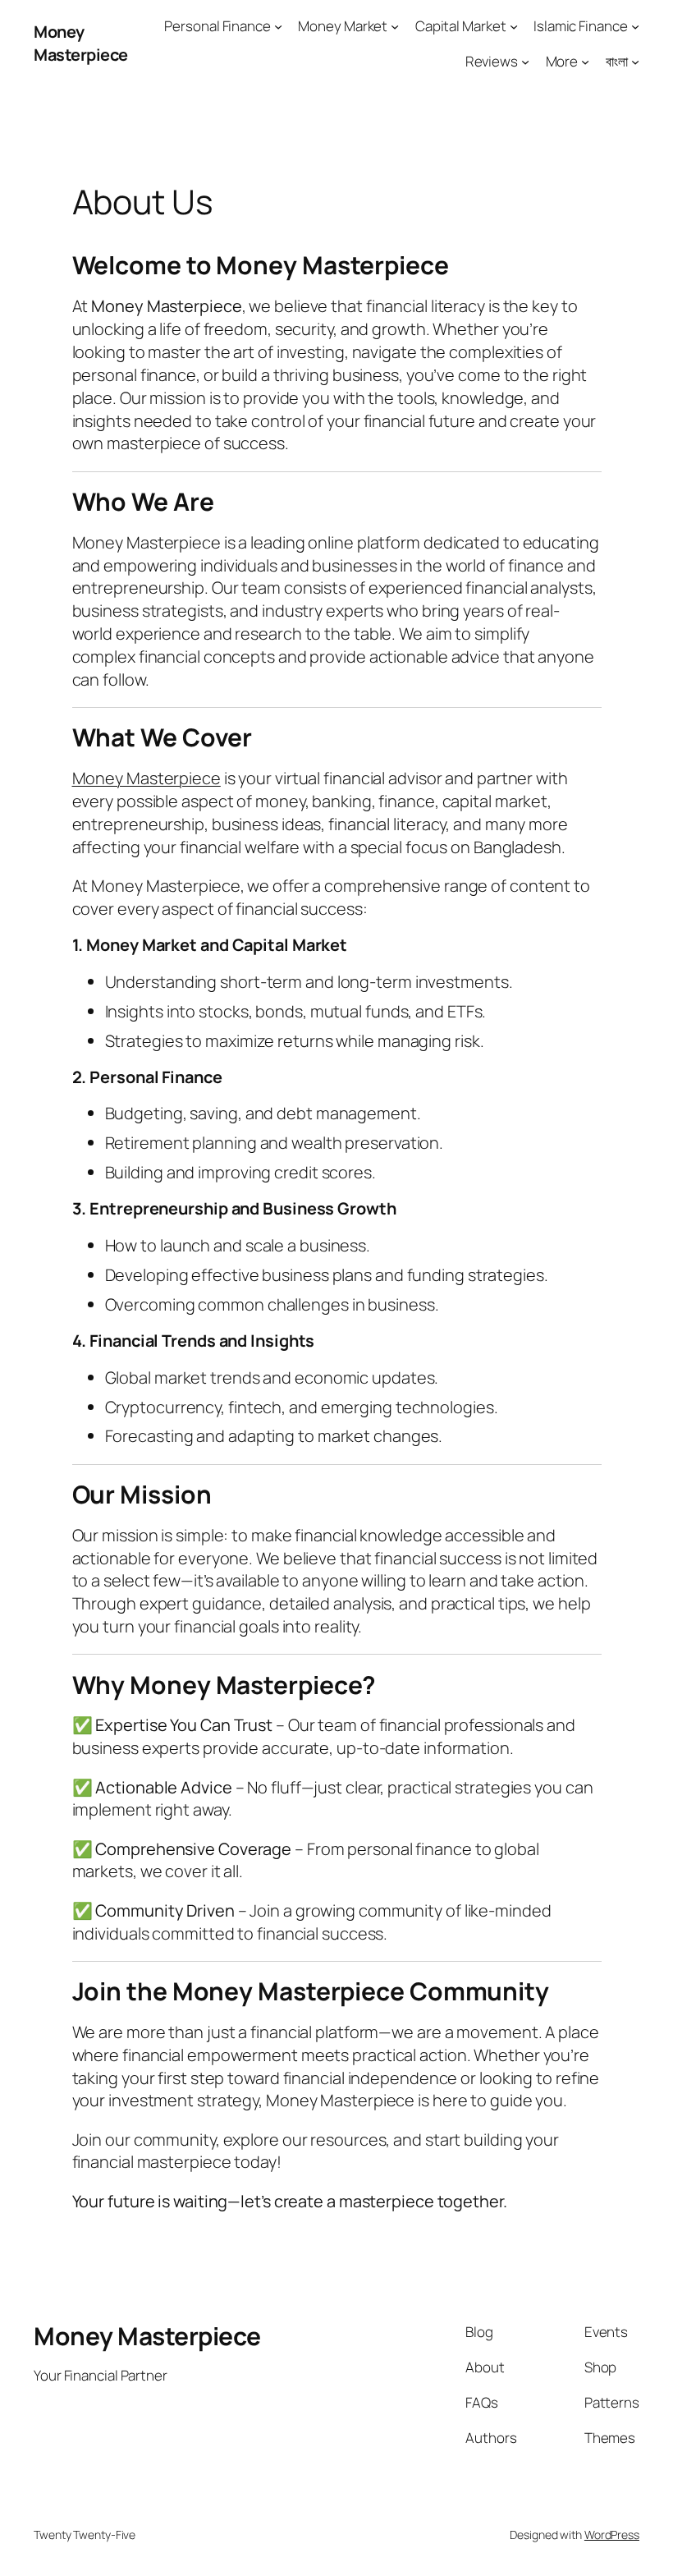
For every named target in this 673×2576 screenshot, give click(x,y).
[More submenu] (585, 62)
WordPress (612, 2535)
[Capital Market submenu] (514, 26)
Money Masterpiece (81, 43)
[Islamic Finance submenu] (635, 26)
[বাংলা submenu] (635, 62)
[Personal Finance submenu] (278, 26)
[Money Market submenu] (395, 26)
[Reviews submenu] (525, 62)
